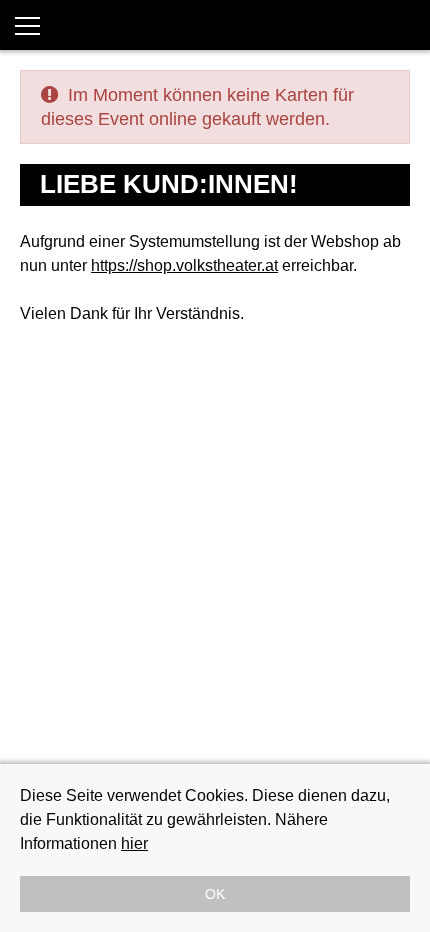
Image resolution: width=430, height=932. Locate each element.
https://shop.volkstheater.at (184, 265)
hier (134, 843)
